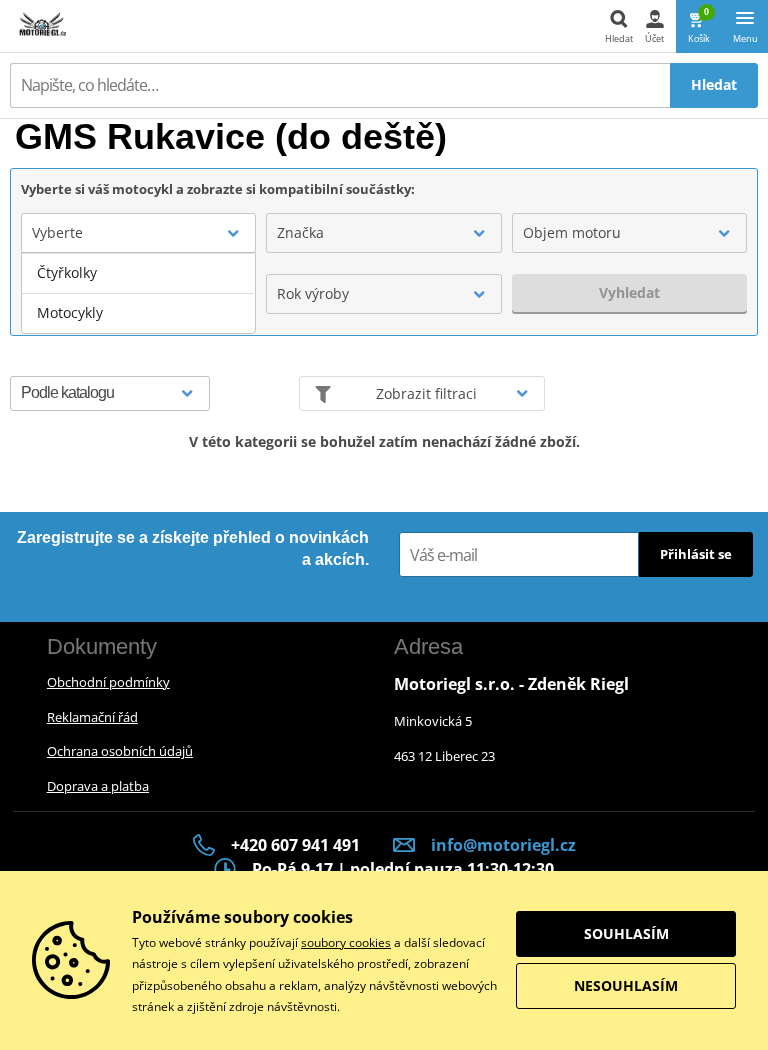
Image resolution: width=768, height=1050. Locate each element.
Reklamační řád (92, 717)
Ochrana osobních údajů (120, 751)
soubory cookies (346, 942)
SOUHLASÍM (626, 933)
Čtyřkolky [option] (67, 272)
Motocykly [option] (70, 312)
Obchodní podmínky (108, 682)
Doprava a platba (98, 786)
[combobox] (138, 233)
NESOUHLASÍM (626, 985)
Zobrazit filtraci (426, 393)
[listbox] (138, 293)
